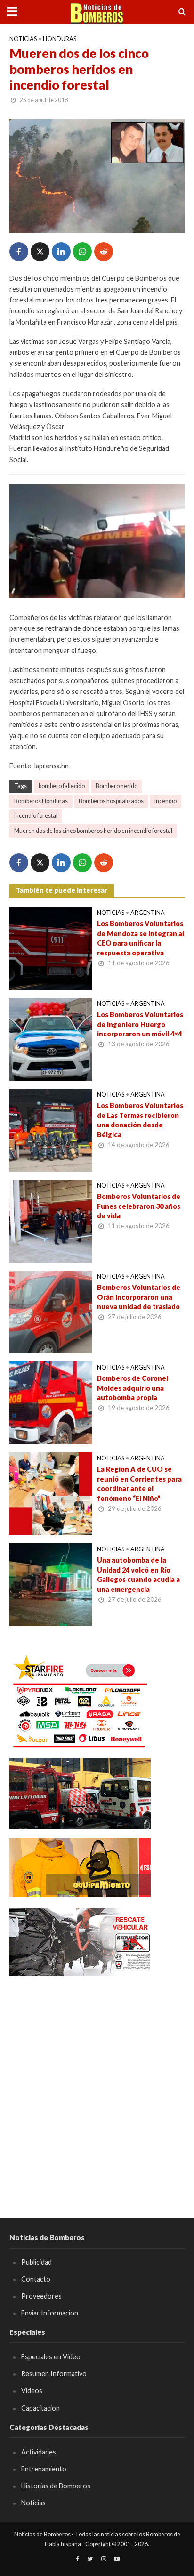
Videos (32, 2391)
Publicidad (36, 2262)
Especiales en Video (51, 2357)
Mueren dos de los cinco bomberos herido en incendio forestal (93, 831)
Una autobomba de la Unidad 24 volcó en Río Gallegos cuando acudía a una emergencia (138, 1575)
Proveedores (41, 2296)
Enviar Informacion (50, 2313)
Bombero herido (117, 786)
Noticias (23, 39)
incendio (166, 801)
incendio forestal (36, 816)
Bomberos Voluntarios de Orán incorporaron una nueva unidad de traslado (139, 1297)
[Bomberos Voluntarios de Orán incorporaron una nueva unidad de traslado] (51, 1311)
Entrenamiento (44, 2469)
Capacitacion (40, 2408)
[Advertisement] (97, 2084)
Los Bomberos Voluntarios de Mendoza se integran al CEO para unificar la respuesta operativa (141, 938)
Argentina (148, 913)
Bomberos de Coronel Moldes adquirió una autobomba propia (133, 1388)
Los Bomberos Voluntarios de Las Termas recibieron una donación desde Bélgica (140, 1120)
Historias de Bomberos (56, 2486)
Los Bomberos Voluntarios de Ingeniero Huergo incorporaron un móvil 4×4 (140, 1024)
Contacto (36, 2279)
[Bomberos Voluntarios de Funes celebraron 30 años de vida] (51, 1220)
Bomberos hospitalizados (111, 801)
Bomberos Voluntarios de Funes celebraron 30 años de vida (139, 1206)
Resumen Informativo (54, 2374)
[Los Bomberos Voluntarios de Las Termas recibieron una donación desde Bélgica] (51, 1129)
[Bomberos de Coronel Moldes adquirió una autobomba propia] (51, 1402)
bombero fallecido (62, 786)
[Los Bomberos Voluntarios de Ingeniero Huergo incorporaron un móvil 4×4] (51, 1038)
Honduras (60, 39)
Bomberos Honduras (41, 801)
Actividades (39, 2452)
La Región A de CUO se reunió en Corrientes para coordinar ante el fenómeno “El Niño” (139, 1484)
